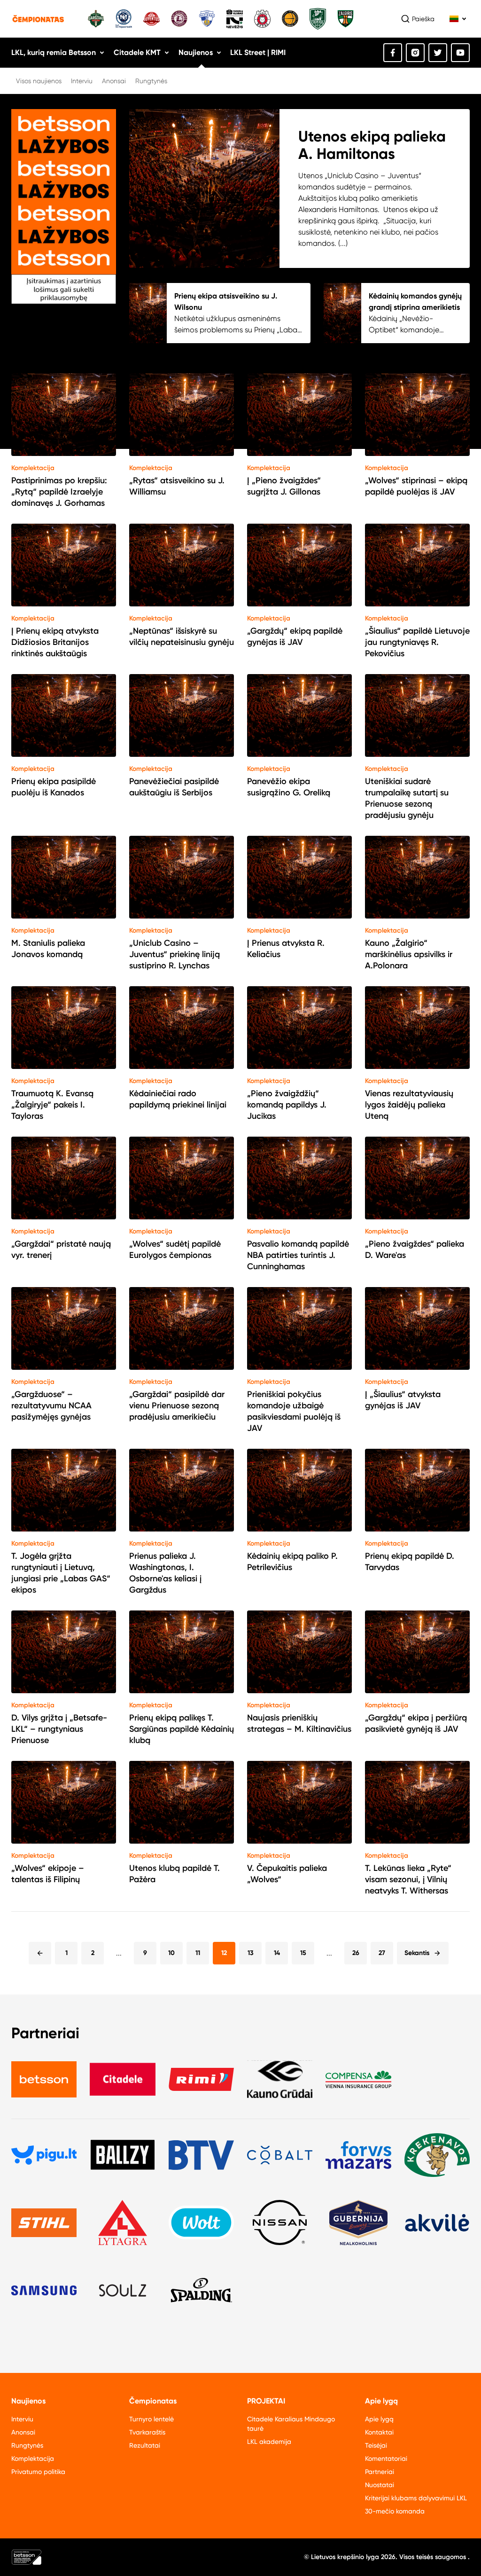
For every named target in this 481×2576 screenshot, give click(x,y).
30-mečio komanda (395, 2511)
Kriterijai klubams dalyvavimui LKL (416, 2498)
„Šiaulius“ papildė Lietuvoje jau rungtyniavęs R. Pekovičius (417, 642)
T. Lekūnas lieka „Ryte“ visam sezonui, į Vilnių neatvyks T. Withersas (408, 1879)
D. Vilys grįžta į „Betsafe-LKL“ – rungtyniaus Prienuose (59, 1729)
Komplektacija (33, 468)
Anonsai (114, 81)
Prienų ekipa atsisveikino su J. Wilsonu (226, 302)
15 (303, 1953)
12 (224, 1953)
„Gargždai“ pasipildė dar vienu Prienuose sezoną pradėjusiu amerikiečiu (177, 1406)
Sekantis (417, 1953)
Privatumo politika (38, 2472)
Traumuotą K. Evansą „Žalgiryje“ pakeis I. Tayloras (52, 1105)
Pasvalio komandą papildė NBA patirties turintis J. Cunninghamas (298, 1255)
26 (356, 1953)
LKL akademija (269, 2442)
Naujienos (196, 52)
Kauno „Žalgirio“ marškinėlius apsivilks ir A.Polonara (409, 954)
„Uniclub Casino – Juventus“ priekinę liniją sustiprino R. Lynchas (175, 954)
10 (171, 1953)
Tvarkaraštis (147, 2432)
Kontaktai (379, 2432)
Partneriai (380, 2472)
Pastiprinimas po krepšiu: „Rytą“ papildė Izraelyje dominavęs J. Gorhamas (59, 492)
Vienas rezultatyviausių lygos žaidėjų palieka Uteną (409, 1105)
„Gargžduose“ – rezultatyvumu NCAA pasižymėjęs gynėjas (51, 1406)
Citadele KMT (137, 52)
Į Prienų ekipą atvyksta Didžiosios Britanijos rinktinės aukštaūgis (55, 642)
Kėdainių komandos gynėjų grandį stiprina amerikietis (415, 302)
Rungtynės (151, 81)
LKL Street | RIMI (258, 52)
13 (251, 1953)
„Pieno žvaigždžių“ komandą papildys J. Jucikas (287, 1105)
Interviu (82, 81)
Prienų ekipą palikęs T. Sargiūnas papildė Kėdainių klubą (182, 1729)
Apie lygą (379, 2419)
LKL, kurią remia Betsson (54, 52)
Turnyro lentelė (151, 2419)
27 (382, 1953)
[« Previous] (40, 1953)
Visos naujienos (39, 81)
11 (198, 1953)
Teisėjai (376, 2445)
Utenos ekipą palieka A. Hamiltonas (372, 145)
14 (277, 1953)
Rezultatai (145, 2445)
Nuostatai (380, 2485)
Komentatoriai (386, 2458)
